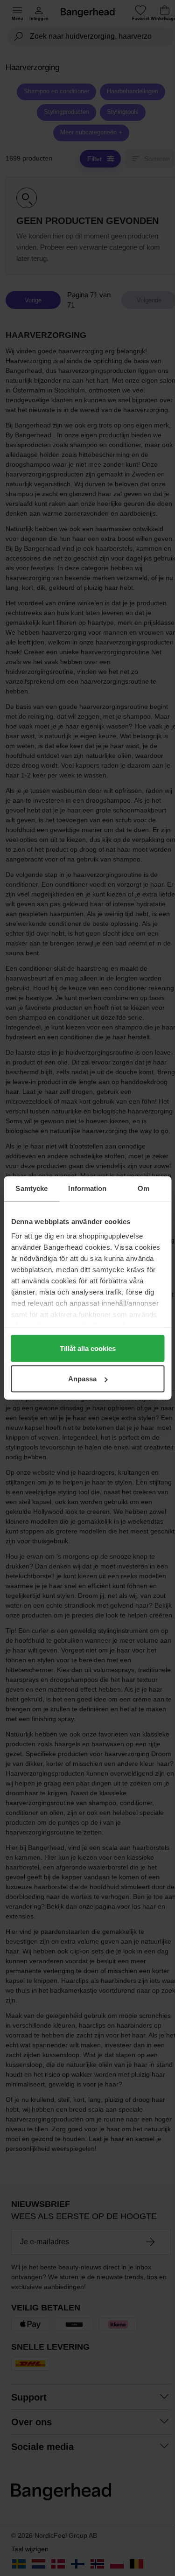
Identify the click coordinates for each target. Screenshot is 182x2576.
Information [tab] (87, 1188)
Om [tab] (143, 1188)
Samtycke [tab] (31, 1188)
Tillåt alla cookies (88, 1348)
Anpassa (82, 1379)
